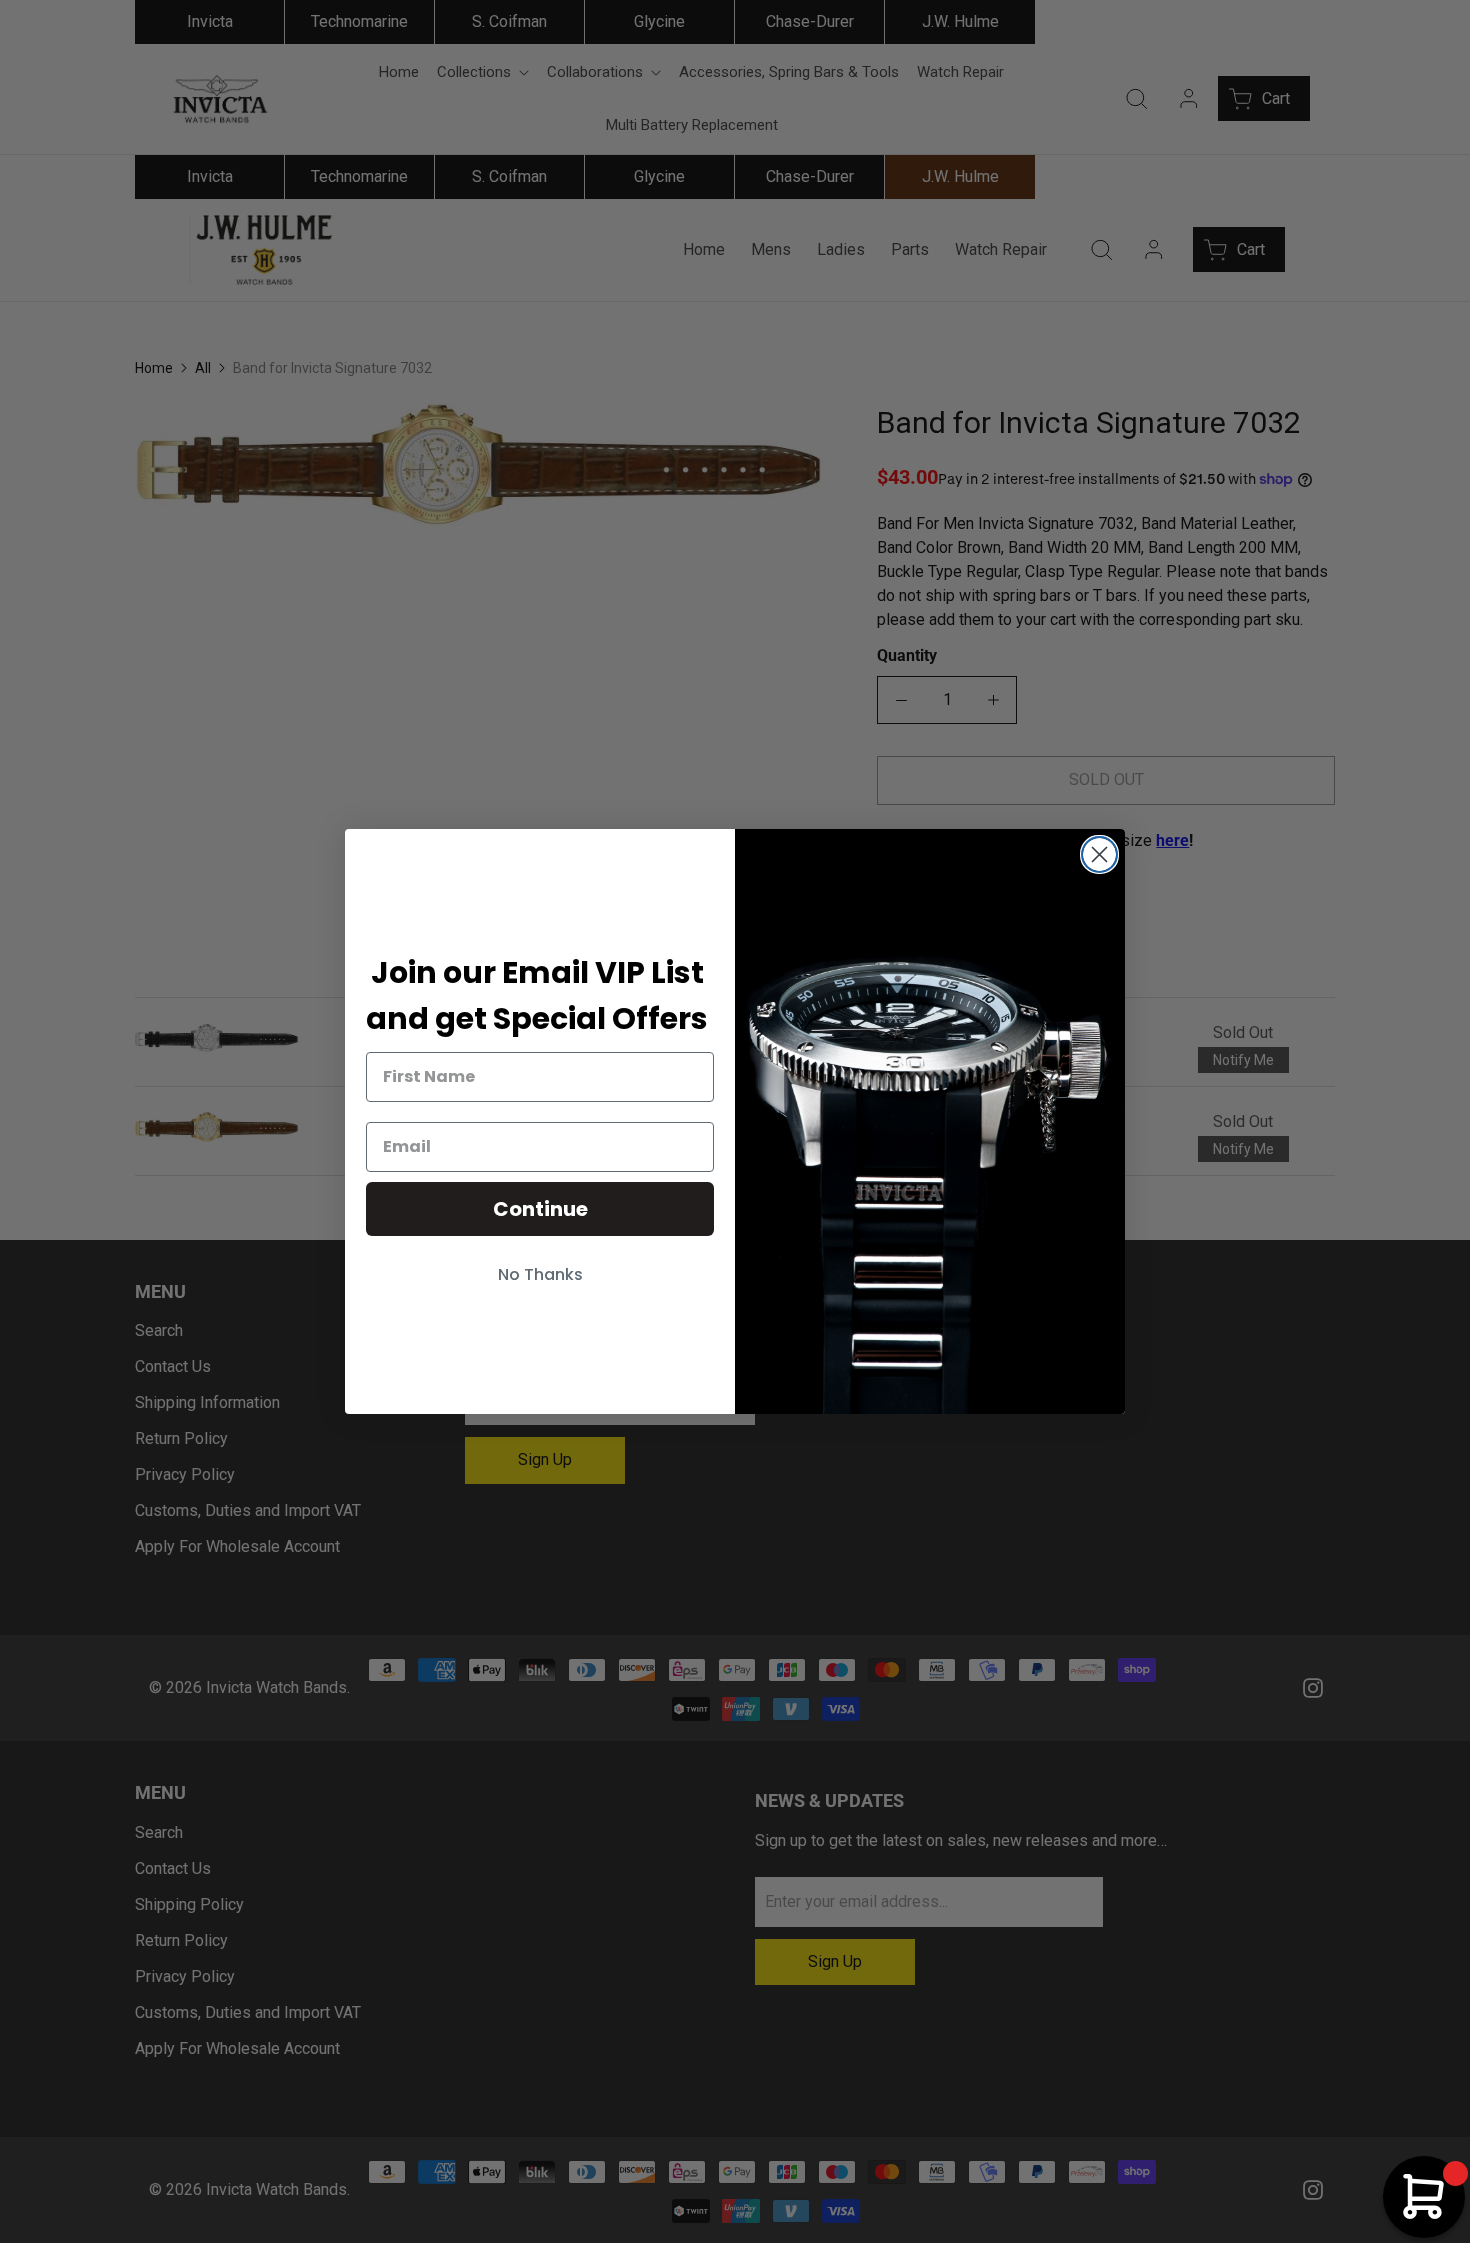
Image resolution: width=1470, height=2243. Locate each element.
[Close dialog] (1099, 854)
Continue (540, 1209)
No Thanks (540, 1274)
